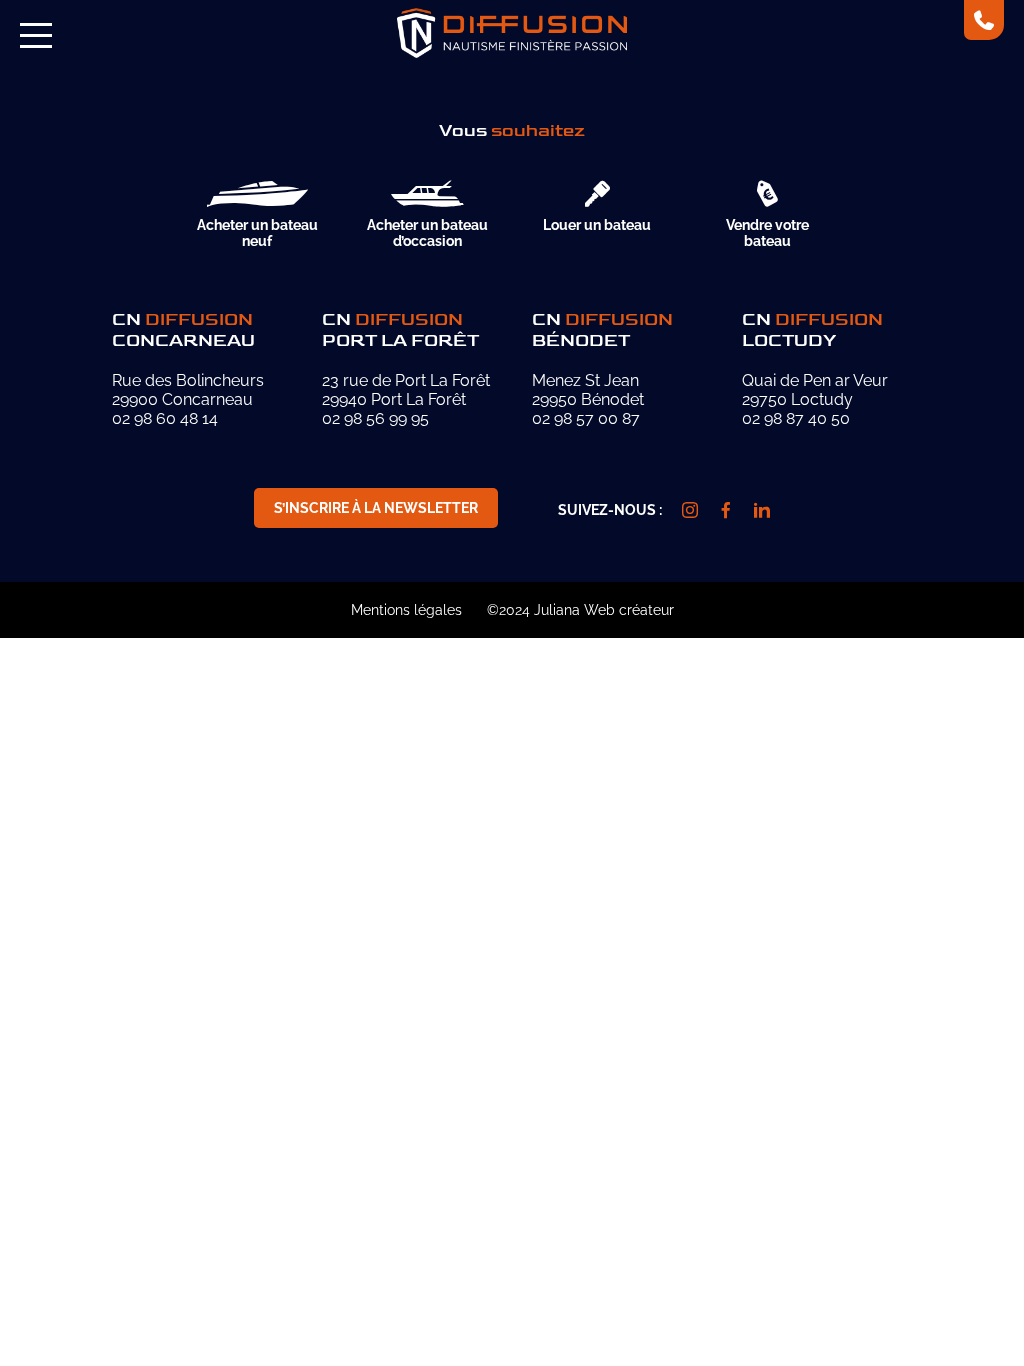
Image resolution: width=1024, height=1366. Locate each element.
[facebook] (726, 510)
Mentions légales (406, 610)
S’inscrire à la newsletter (376, 508)
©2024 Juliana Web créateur (580, 610)
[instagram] (690, 510)
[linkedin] (762, 510)
